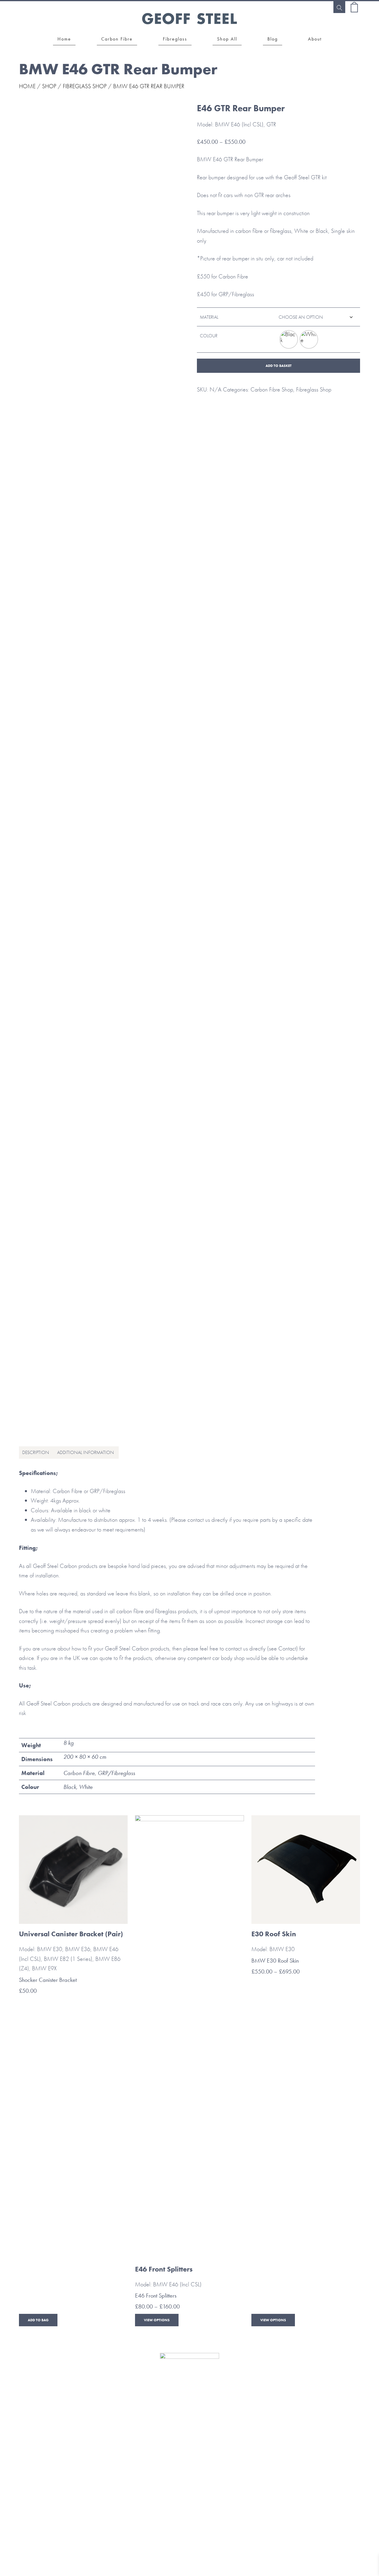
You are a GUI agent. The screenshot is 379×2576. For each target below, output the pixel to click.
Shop (49, 86)
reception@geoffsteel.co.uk (190, 2516)
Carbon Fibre (110, 2438)
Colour (209, 336)
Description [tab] (36, 1452)
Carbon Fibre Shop (272, 389)
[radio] (289, 339)
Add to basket (279, 366)
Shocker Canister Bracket (48, 1980)
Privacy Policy (269, 2468)
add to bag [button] (38, 2320)
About (323, 2438)
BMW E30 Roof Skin (275, 1961)
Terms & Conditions (110, 2468)
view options (157, 2320)
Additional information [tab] (86, 1452)
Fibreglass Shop (85, 86)
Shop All (216, 2438)
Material (209, 317)
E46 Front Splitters (156, 2295)
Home (27, 86)
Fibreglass (163, 2438)
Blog (270, 2438)
